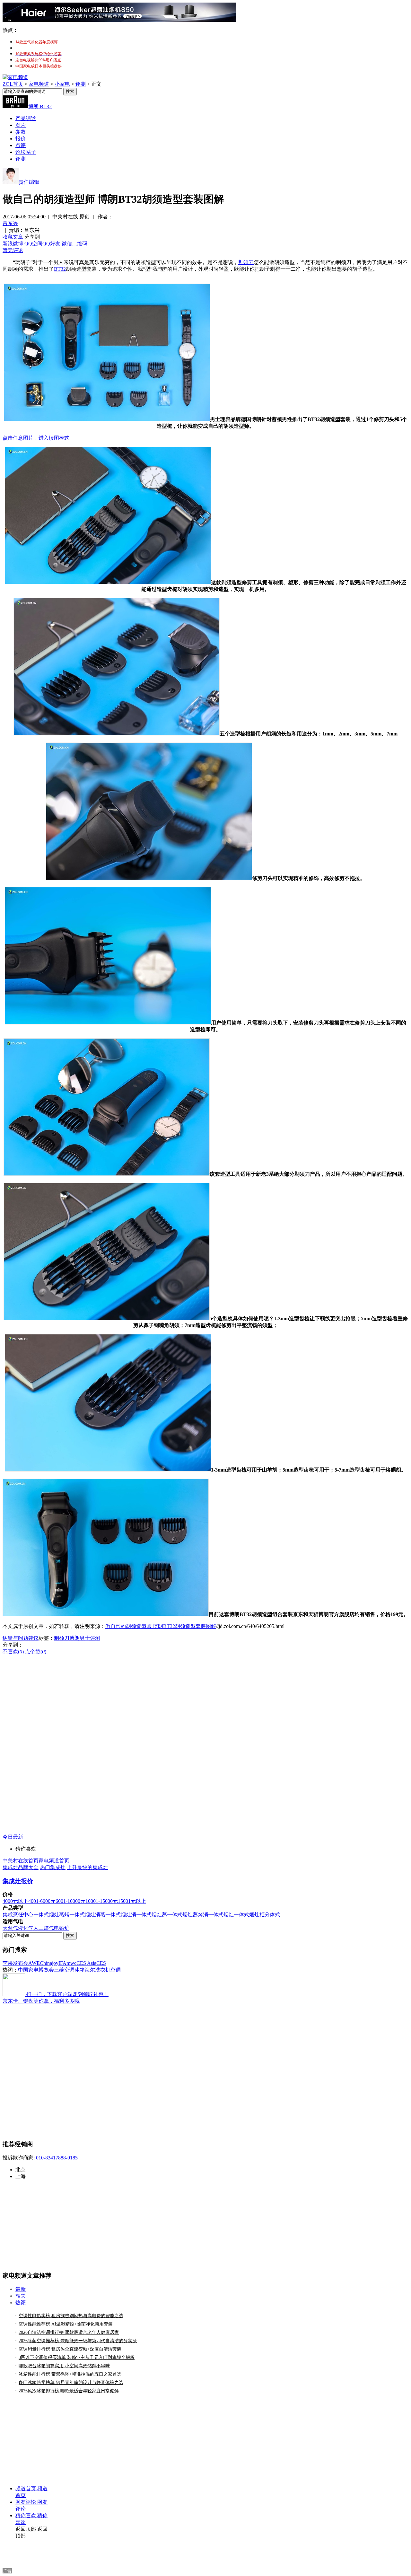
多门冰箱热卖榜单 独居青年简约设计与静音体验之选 (71, 2383)
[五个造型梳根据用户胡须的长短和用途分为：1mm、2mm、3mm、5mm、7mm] (117, 734)
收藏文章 (13, 237)
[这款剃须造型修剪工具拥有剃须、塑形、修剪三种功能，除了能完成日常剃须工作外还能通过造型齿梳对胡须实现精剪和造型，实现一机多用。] (108, 582)
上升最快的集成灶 (87, 1867)
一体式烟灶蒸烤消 (188, 1915)
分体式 (272, 1915)
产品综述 (26, 118)
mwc (71, 1963)
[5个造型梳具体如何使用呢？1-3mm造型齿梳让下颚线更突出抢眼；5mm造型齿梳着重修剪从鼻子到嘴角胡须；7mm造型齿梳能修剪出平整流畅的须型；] (107, 1319)
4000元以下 (15, 1901)
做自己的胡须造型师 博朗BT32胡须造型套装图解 (161, 1626)
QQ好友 (51, 244)
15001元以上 (132, 1901)
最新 (21, 2289)
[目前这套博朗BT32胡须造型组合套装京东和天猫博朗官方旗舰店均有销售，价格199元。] (106, 1614)
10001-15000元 (102, 1901)
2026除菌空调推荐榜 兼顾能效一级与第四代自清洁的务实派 (78, 2341)
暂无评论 (13, 250)
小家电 (62, 84)
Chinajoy (49, 1963)
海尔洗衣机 (98, 1970)
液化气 (26, 1928)
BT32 (60, 269)
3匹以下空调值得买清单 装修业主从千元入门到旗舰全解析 (77, 2357)
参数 (21, 132)
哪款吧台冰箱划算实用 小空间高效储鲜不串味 (64, 2366)
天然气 (10, 1928)
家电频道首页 (54, 1861)
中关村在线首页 (21, 1861)
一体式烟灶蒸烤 (51, 1915)
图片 (21, 125)
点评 (21, 145)
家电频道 (39, 84)
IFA (62, 1963)
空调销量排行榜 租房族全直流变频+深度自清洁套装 (70, 2349)
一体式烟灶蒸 (152, 1915)
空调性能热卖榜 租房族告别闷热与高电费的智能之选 (71, 2316)
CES (101, 1963)
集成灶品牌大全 (21, 1867)
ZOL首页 (13, 84)
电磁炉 (62, 1928)
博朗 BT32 (40, 106)
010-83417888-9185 (57, 2158)
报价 (21, 139)
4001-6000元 (42, 1901)
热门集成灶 (53, 1867)
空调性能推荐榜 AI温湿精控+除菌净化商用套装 (66, 2324)
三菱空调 (64, 1970)
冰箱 (80, 1970)
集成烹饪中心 (18, 1915)
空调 (116, 1970)
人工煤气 (44, 1928)
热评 (21, 2303)
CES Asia (86, 1963)
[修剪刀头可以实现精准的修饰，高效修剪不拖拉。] (149, 878)
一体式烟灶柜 (249, 1915)
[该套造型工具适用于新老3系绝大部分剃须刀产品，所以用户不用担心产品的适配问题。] (107, 1174)
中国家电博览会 (36, 1970)
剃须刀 (246, 262)
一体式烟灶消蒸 (87, 1915)
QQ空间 (33, 244)
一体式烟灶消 (121, 1915)
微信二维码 (74, 244)
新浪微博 (13, 244)
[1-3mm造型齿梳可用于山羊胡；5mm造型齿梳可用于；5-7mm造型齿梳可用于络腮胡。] (108, 1470)
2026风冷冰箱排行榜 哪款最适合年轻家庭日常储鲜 (69, 2391)
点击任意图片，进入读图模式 (36, 438)
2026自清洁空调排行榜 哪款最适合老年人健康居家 (69, 2332)
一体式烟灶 (221, 1915)
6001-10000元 (70, 1901)
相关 (21, 2296)
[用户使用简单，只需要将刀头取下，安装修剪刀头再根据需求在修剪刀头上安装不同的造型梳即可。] (108, 1023)
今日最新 (13, 1837)
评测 (81, 84)
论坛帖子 (26, 152)
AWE (34, 1963)
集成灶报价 (18, 1881)
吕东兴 (10, 223)
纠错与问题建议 (21, 1638)
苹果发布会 (15, 1963)
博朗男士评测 (85, 1638)
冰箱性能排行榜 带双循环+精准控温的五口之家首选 (70, 2374)
